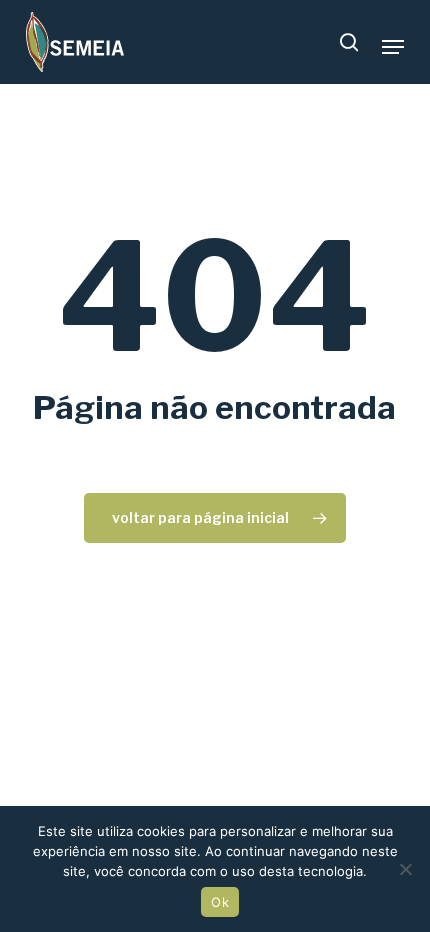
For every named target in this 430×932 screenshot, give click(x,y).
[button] (393, 47)
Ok (220, 902)
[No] (405, 869)
